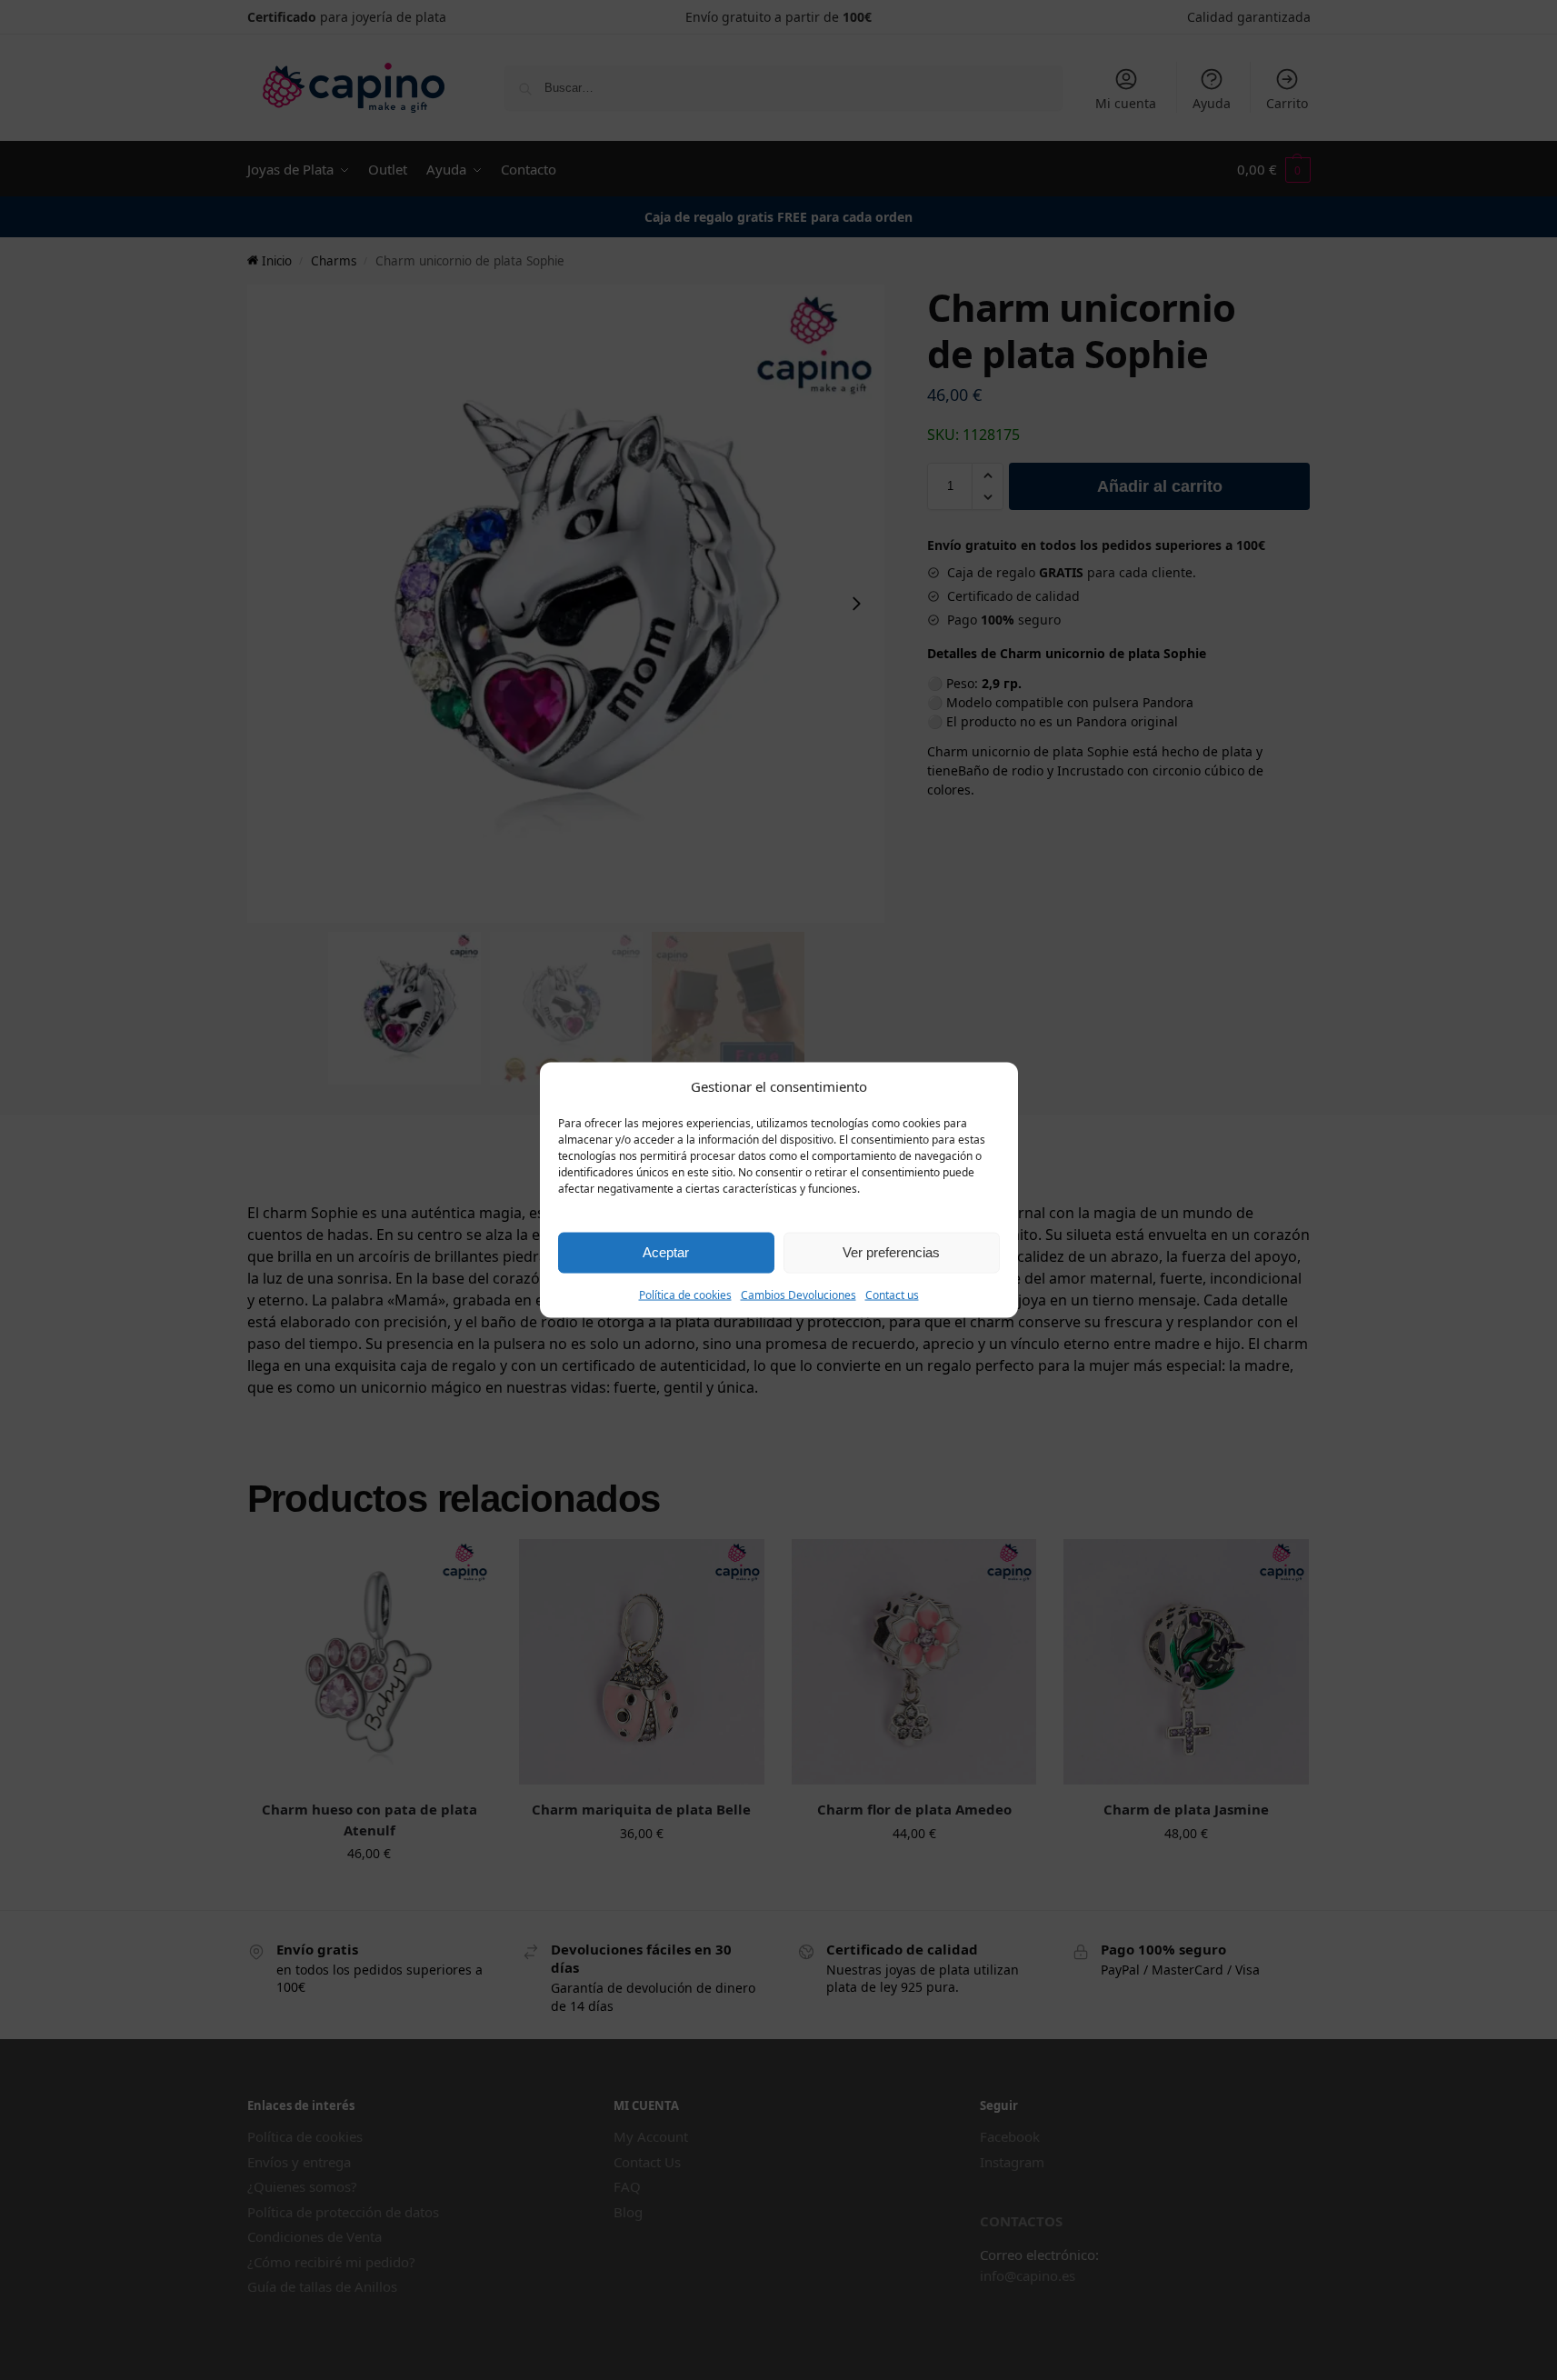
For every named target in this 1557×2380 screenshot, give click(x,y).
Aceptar (666, 1252)
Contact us (892, 1294)
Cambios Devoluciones (798, 1294)
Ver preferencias (891, 1252)
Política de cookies (685, 1294)
